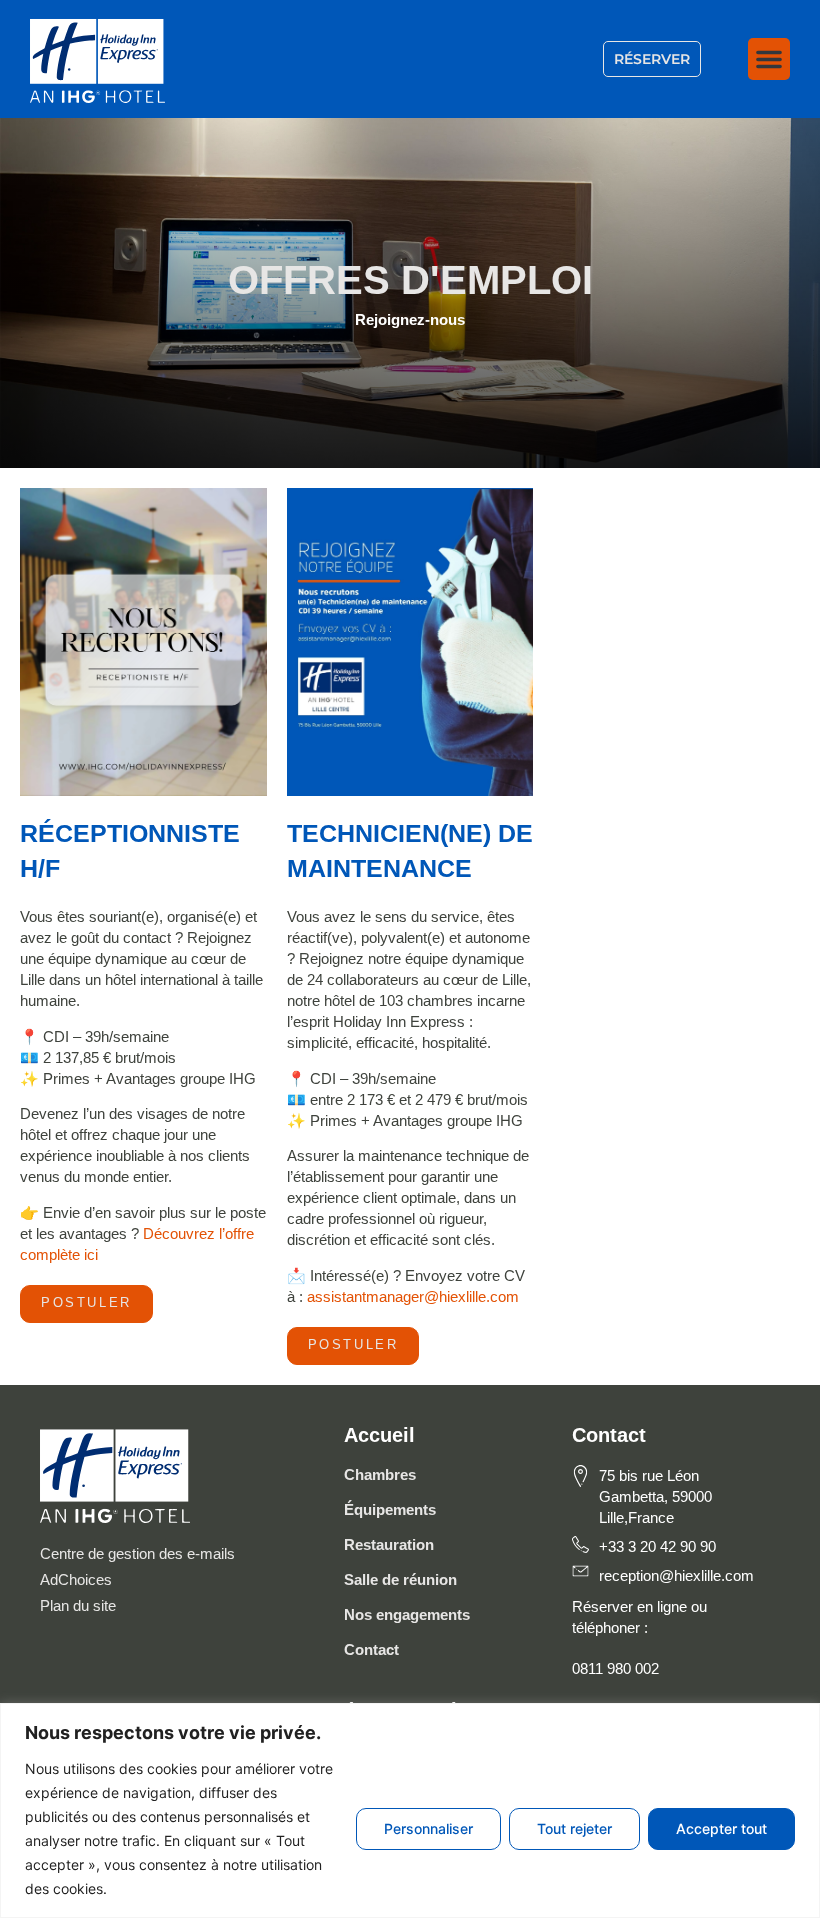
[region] (410, 1810)
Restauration (389, 1544)
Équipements (390, 1509)
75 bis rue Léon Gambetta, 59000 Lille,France (655, 1496)
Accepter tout (721, 1828)
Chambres (380, 1474)
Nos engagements (407, 1614)
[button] (769, 59)
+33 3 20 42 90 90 (657, 1546)
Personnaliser (428, 1828)
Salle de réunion (400, 1579)
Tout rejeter (574, 1828)
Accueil (379, 1435)
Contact (371, 1649)
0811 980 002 (615, 1668)
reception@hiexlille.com (676, 1575)
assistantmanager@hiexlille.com (413, 1296)
